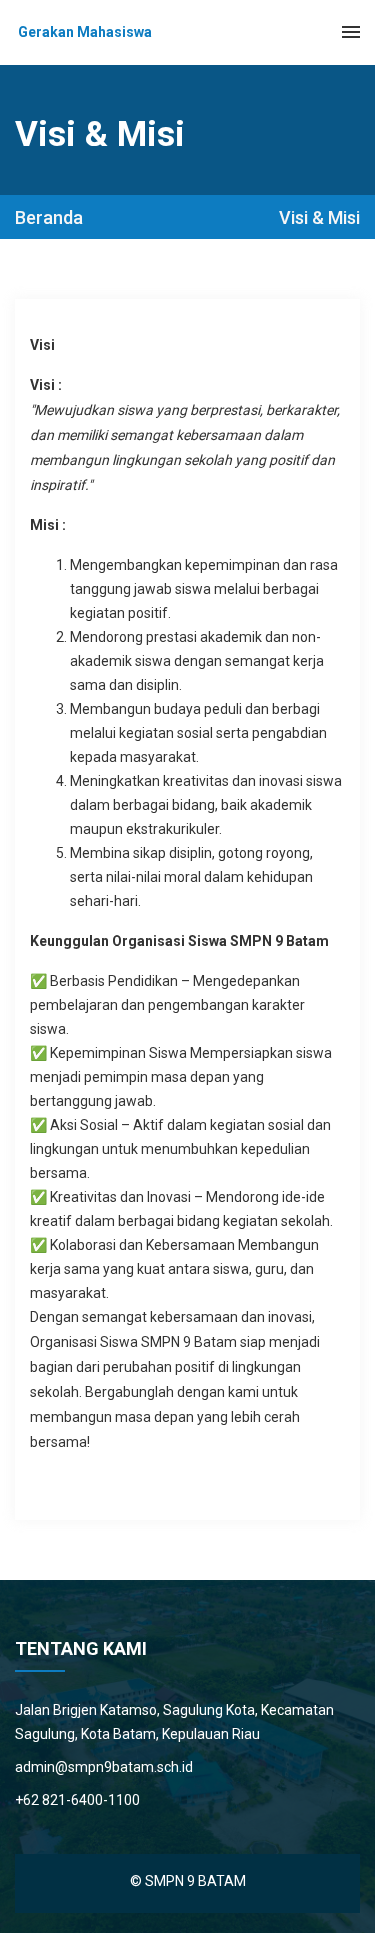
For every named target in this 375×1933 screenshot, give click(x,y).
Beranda (49, 218)
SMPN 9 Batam (195, 1881)
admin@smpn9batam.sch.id (104, 1767)
